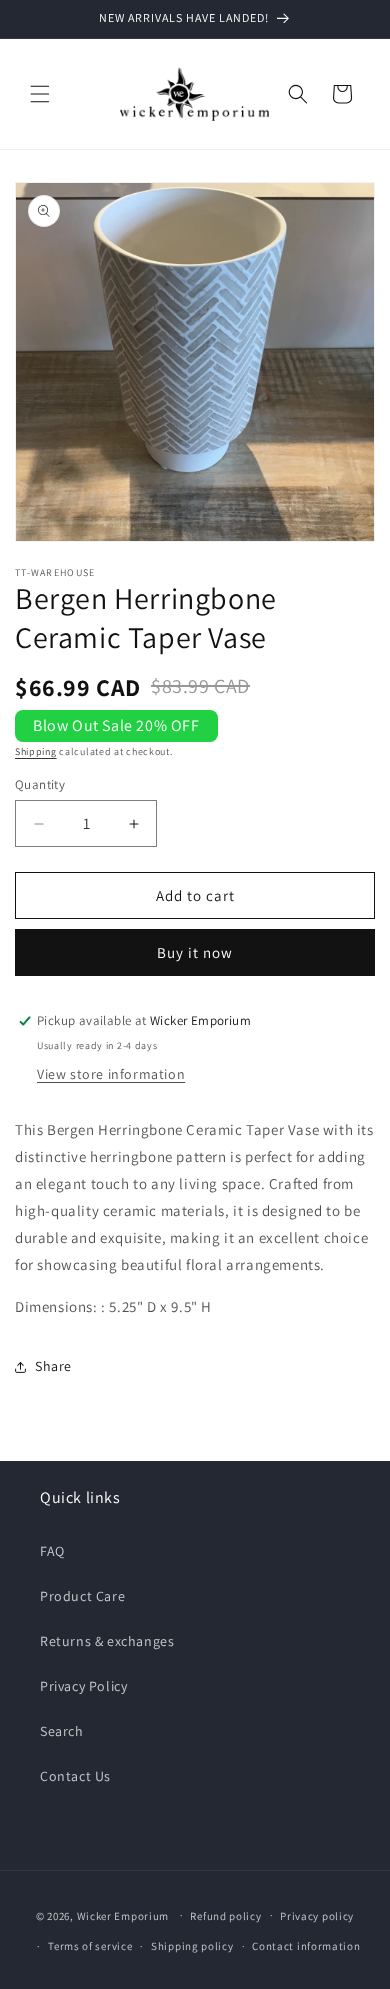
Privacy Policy (83, 1686)
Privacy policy (317, 1916)
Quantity (40, 784)
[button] (40, 94)
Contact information (306, 1946)
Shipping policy (192, 1946)
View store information (111, 1074)
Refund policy (225, 1916)
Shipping (36, 751)
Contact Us (75, 1776)
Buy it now (195, 952)
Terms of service (90, 1946)
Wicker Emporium (123, 1915)
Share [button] (53, 1366)
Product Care (82, 1596)
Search (62, 1731)
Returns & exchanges (107, 1641)
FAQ (52, 1551)
